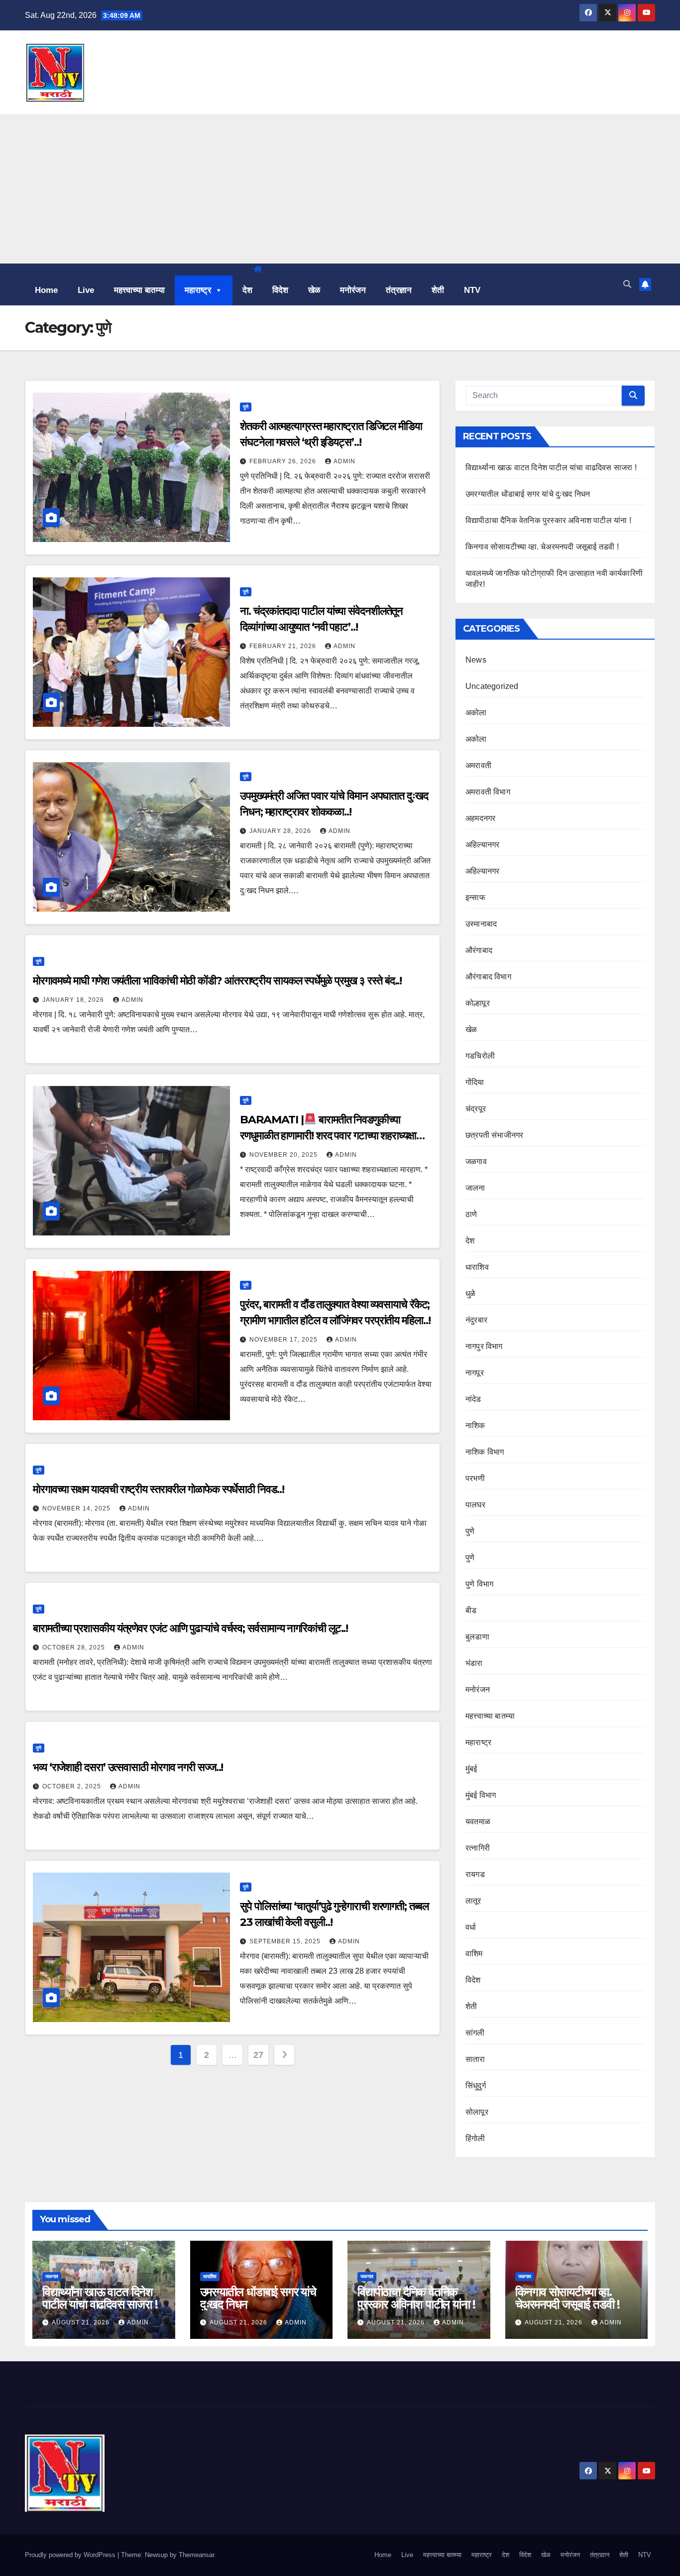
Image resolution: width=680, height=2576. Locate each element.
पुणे (246, 407)
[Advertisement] (340, 189)
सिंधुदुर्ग (476, 2086)
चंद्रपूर (476, 1109)
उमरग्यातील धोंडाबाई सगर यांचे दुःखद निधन (528, 494)
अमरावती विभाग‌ (488, 792)
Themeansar (196, 2555)
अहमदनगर (480, 818)
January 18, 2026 (74, 1000)
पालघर (475, 1505)
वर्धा (471, 1927)
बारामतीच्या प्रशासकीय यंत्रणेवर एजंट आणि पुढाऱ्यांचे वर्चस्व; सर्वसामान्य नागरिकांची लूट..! (190, 1628)
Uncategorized (492, 686)
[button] (627, 284)
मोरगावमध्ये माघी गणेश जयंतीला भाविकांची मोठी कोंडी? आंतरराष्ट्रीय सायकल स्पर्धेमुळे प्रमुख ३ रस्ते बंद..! (217, 981)
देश (247, 290)
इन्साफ (475, 897)
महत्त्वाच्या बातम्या (139, 290)
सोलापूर (477, 2112)
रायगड (475, 1874)
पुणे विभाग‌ (479, 1584)
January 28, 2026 (281, 831)
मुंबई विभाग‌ (481, 1795)
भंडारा (474, 1663)
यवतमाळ (478, 1822)
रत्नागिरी (478, 1848)
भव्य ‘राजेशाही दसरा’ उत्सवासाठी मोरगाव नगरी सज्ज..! (128, 1767)
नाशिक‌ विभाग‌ (485, 1452)
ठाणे (471, 1214)
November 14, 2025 (77, 1508)
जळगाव (476, 1161)
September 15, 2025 (286, 1941)
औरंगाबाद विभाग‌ (488, 977)
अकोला (476, 713)
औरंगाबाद (479, 950)
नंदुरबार (476, 1320)
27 (258, 2055)
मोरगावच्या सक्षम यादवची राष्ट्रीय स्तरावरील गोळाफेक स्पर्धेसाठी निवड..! (158, 1489)
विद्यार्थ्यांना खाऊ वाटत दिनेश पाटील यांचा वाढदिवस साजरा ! (551, 468)
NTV (472, 290)
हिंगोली (475, 2138)
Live (86, 290)
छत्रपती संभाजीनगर (494, 1135)
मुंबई (471, 1769)
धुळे (470, 1293)
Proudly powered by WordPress (71, 2555)
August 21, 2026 (82, 2322)
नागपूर (475, 1373)
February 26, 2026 (284, 461)
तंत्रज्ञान (399, 290)
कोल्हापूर (478, 1003)
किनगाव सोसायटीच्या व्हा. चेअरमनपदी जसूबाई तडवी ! (542, 547)
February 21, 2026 (284, 646)
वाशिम (474, 1954)
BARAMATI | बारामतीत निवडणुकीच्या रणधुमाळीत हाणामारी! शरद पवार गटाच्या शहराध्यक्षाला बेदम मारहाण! (333, 1136)
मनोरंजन (353, 290)
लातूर (473, 1901)
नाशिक (475, 1425)
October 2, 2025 (73, 1786)
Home (46, 290)
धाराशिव (477, 1267)
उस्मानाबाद (481, 924)
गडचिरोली (480, 1056)
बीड (471, 1610)
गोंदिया (475, 1082)
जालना (475, 1188)
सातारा (475, 2059)
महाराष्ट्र (198, 290)
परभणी (475, 1478)
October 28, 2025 (75, 1647)
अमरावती (478, 765)
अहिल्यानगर (482, 845)
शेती (438, 290)
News (476, 660)
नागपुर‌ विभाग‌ (484, 1346)
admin (344, 461)
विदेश (280, 290)
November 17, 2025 (284, 1340)
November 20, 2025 (284, 1155)
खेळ (314, 290)
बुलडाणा (477, 1637)
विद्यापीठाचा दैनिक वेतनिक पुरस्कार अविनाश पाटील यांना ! (548, 520)
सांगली (475, 2033)
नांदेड (473, 1399)
